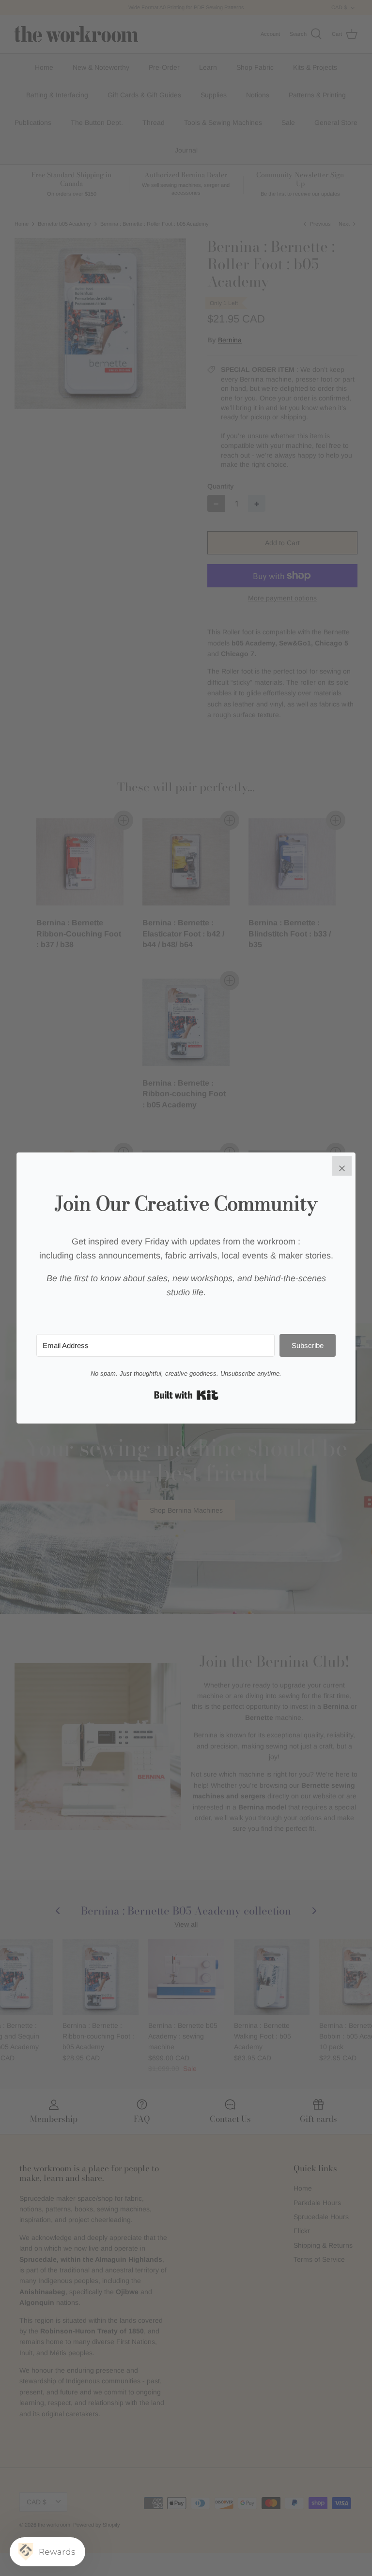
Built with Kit (186, 1395)
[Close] (342, 1166)
